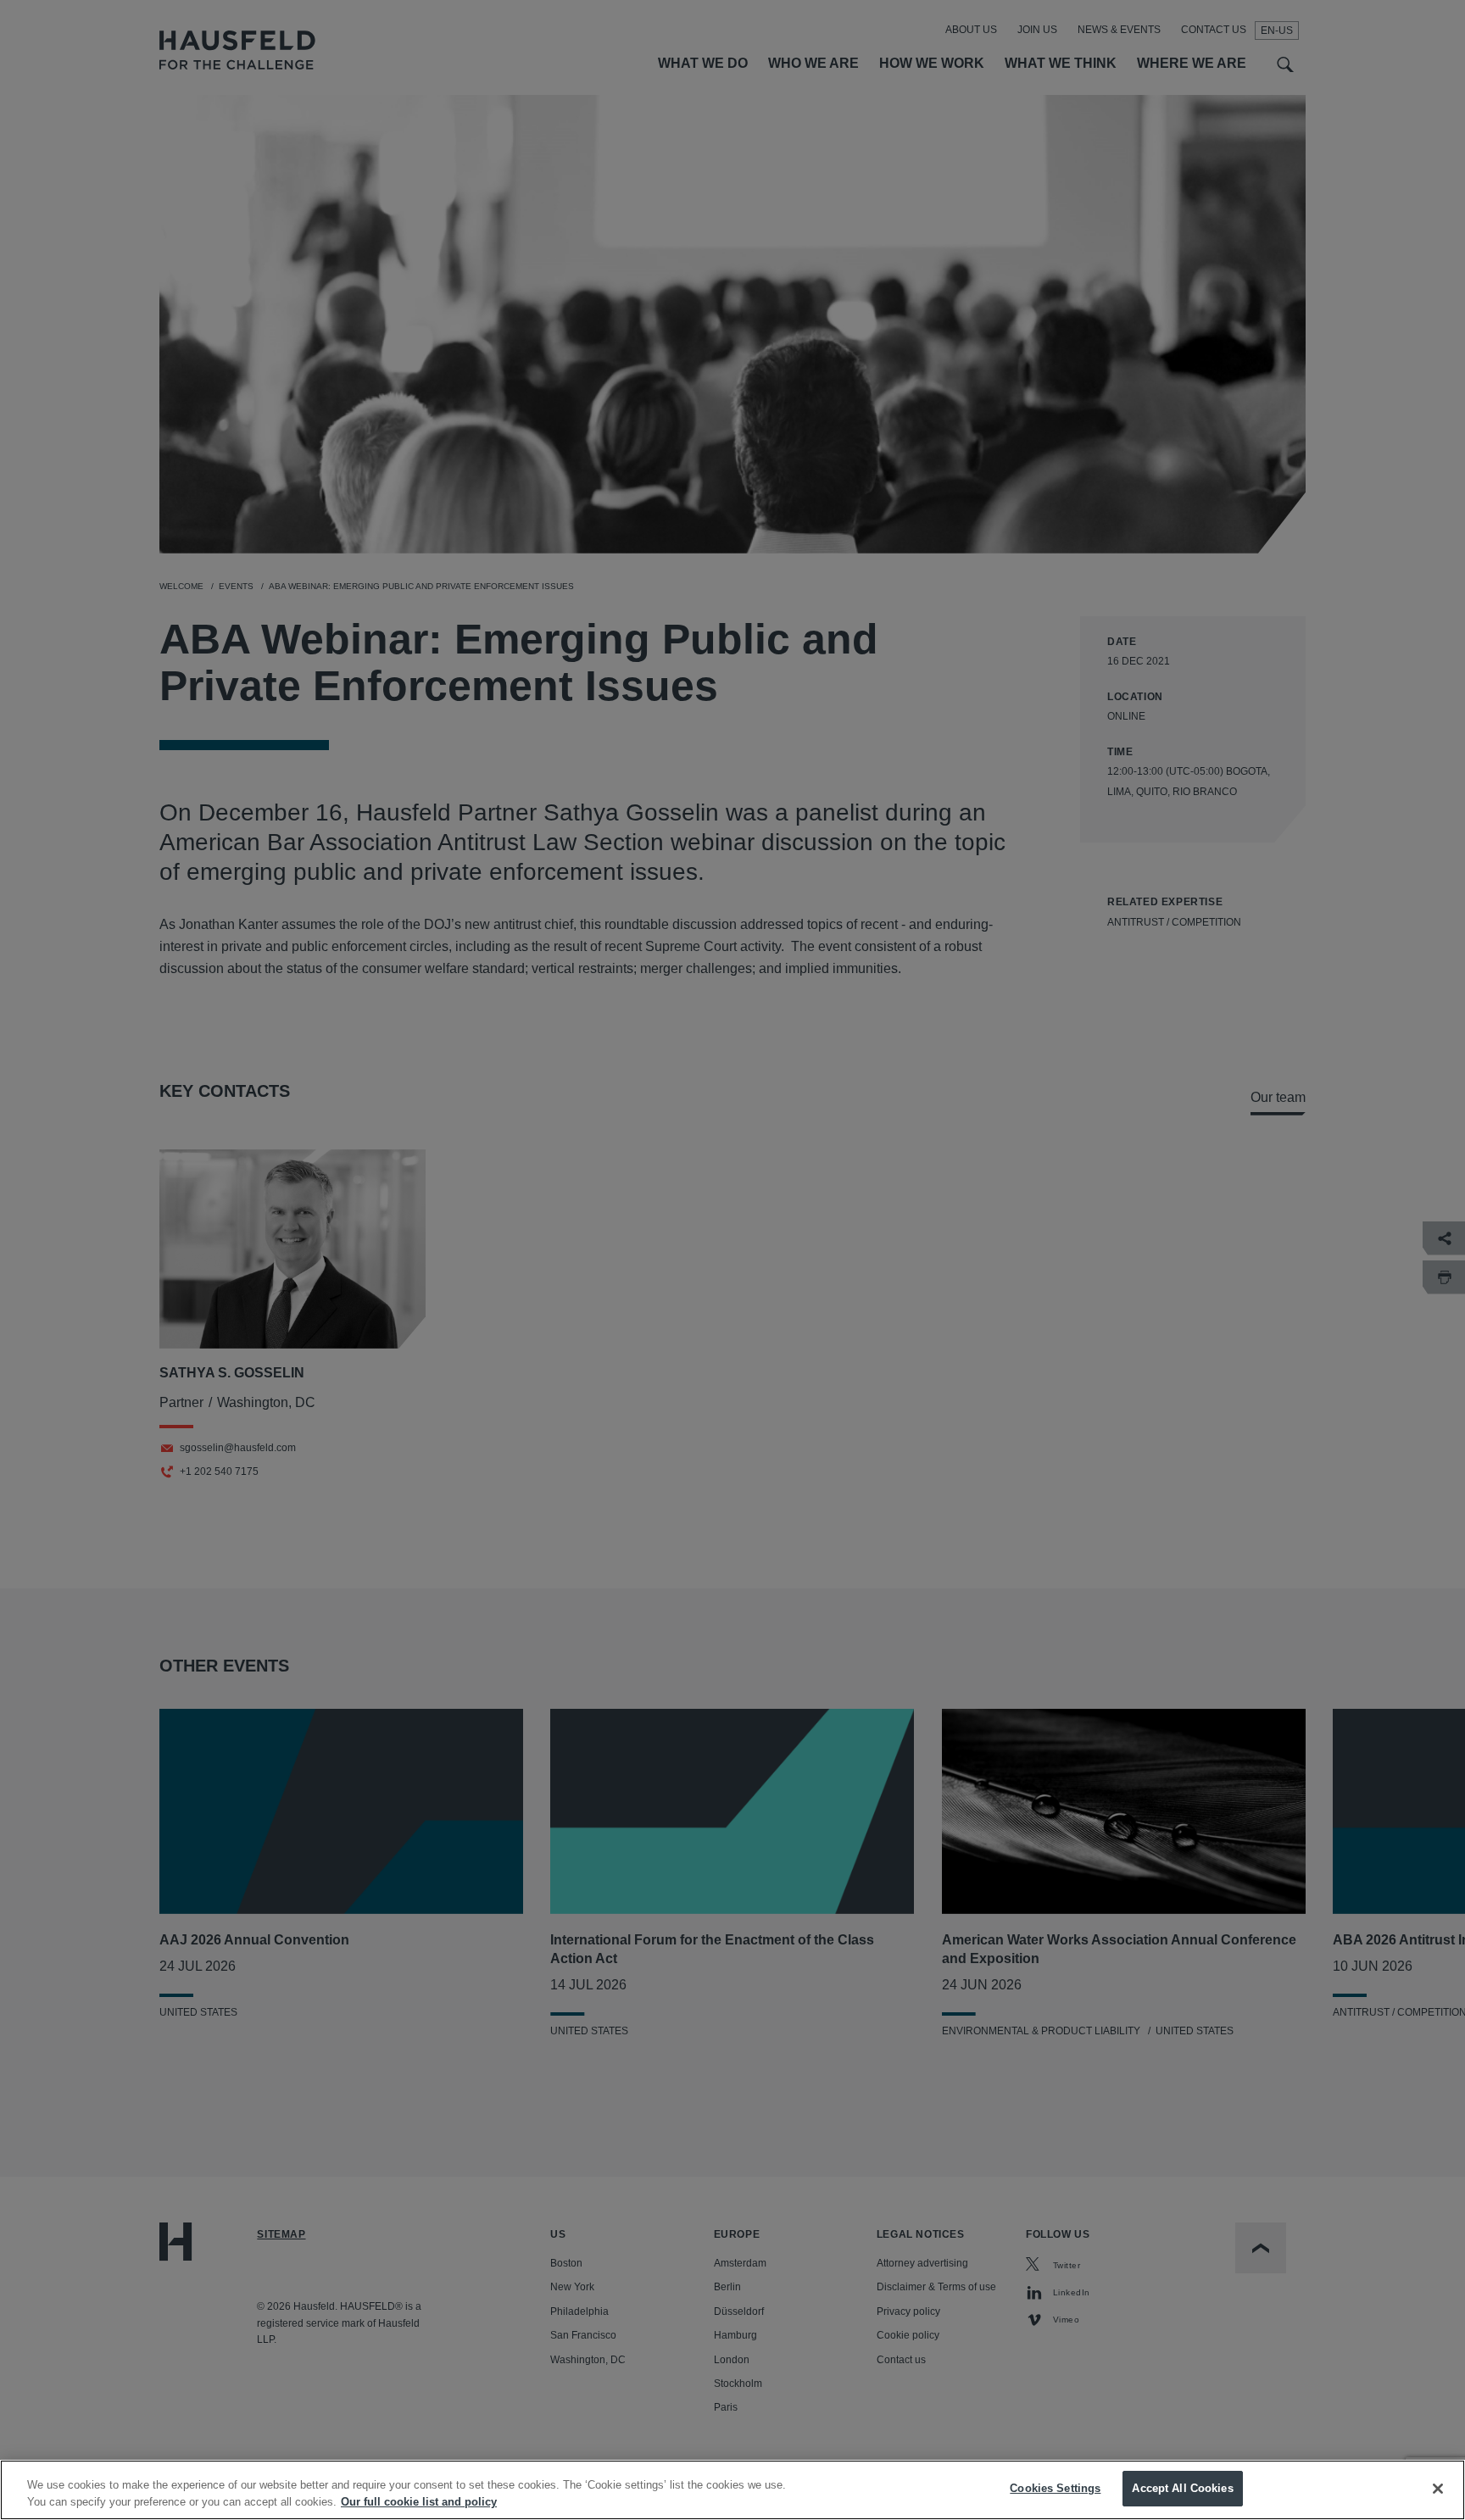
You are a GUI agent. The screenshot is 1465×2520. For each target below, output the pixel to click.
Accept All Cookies (1182, 2488)
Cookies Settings (1055, 2488)
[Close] (1438, 2489)
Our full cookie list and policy (419, 2502)
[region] (732, 2490)
